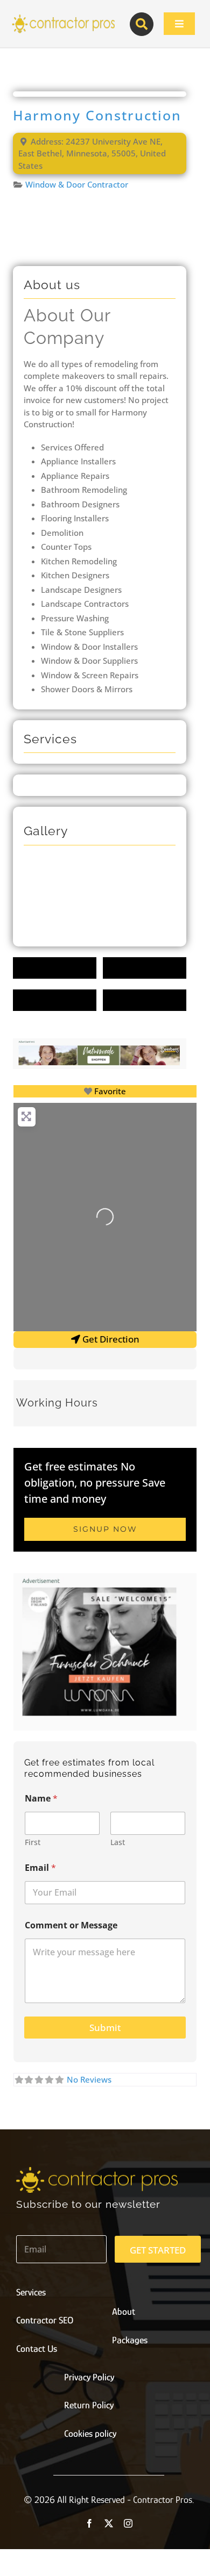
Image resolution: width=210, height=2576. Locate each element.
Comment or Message (71, 1925)
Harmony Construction (97, 115)
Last (118, 1842)
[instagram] (128, 2523)
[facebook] (89, 2523)
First (33, 1842)
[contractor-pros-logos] (63, 17)
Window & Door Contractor (77, 184)
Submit (105, 2028)
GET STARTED (158, 2250)
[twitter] (109, 2523)
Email (40, 1868)
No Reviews (89, 2079)
